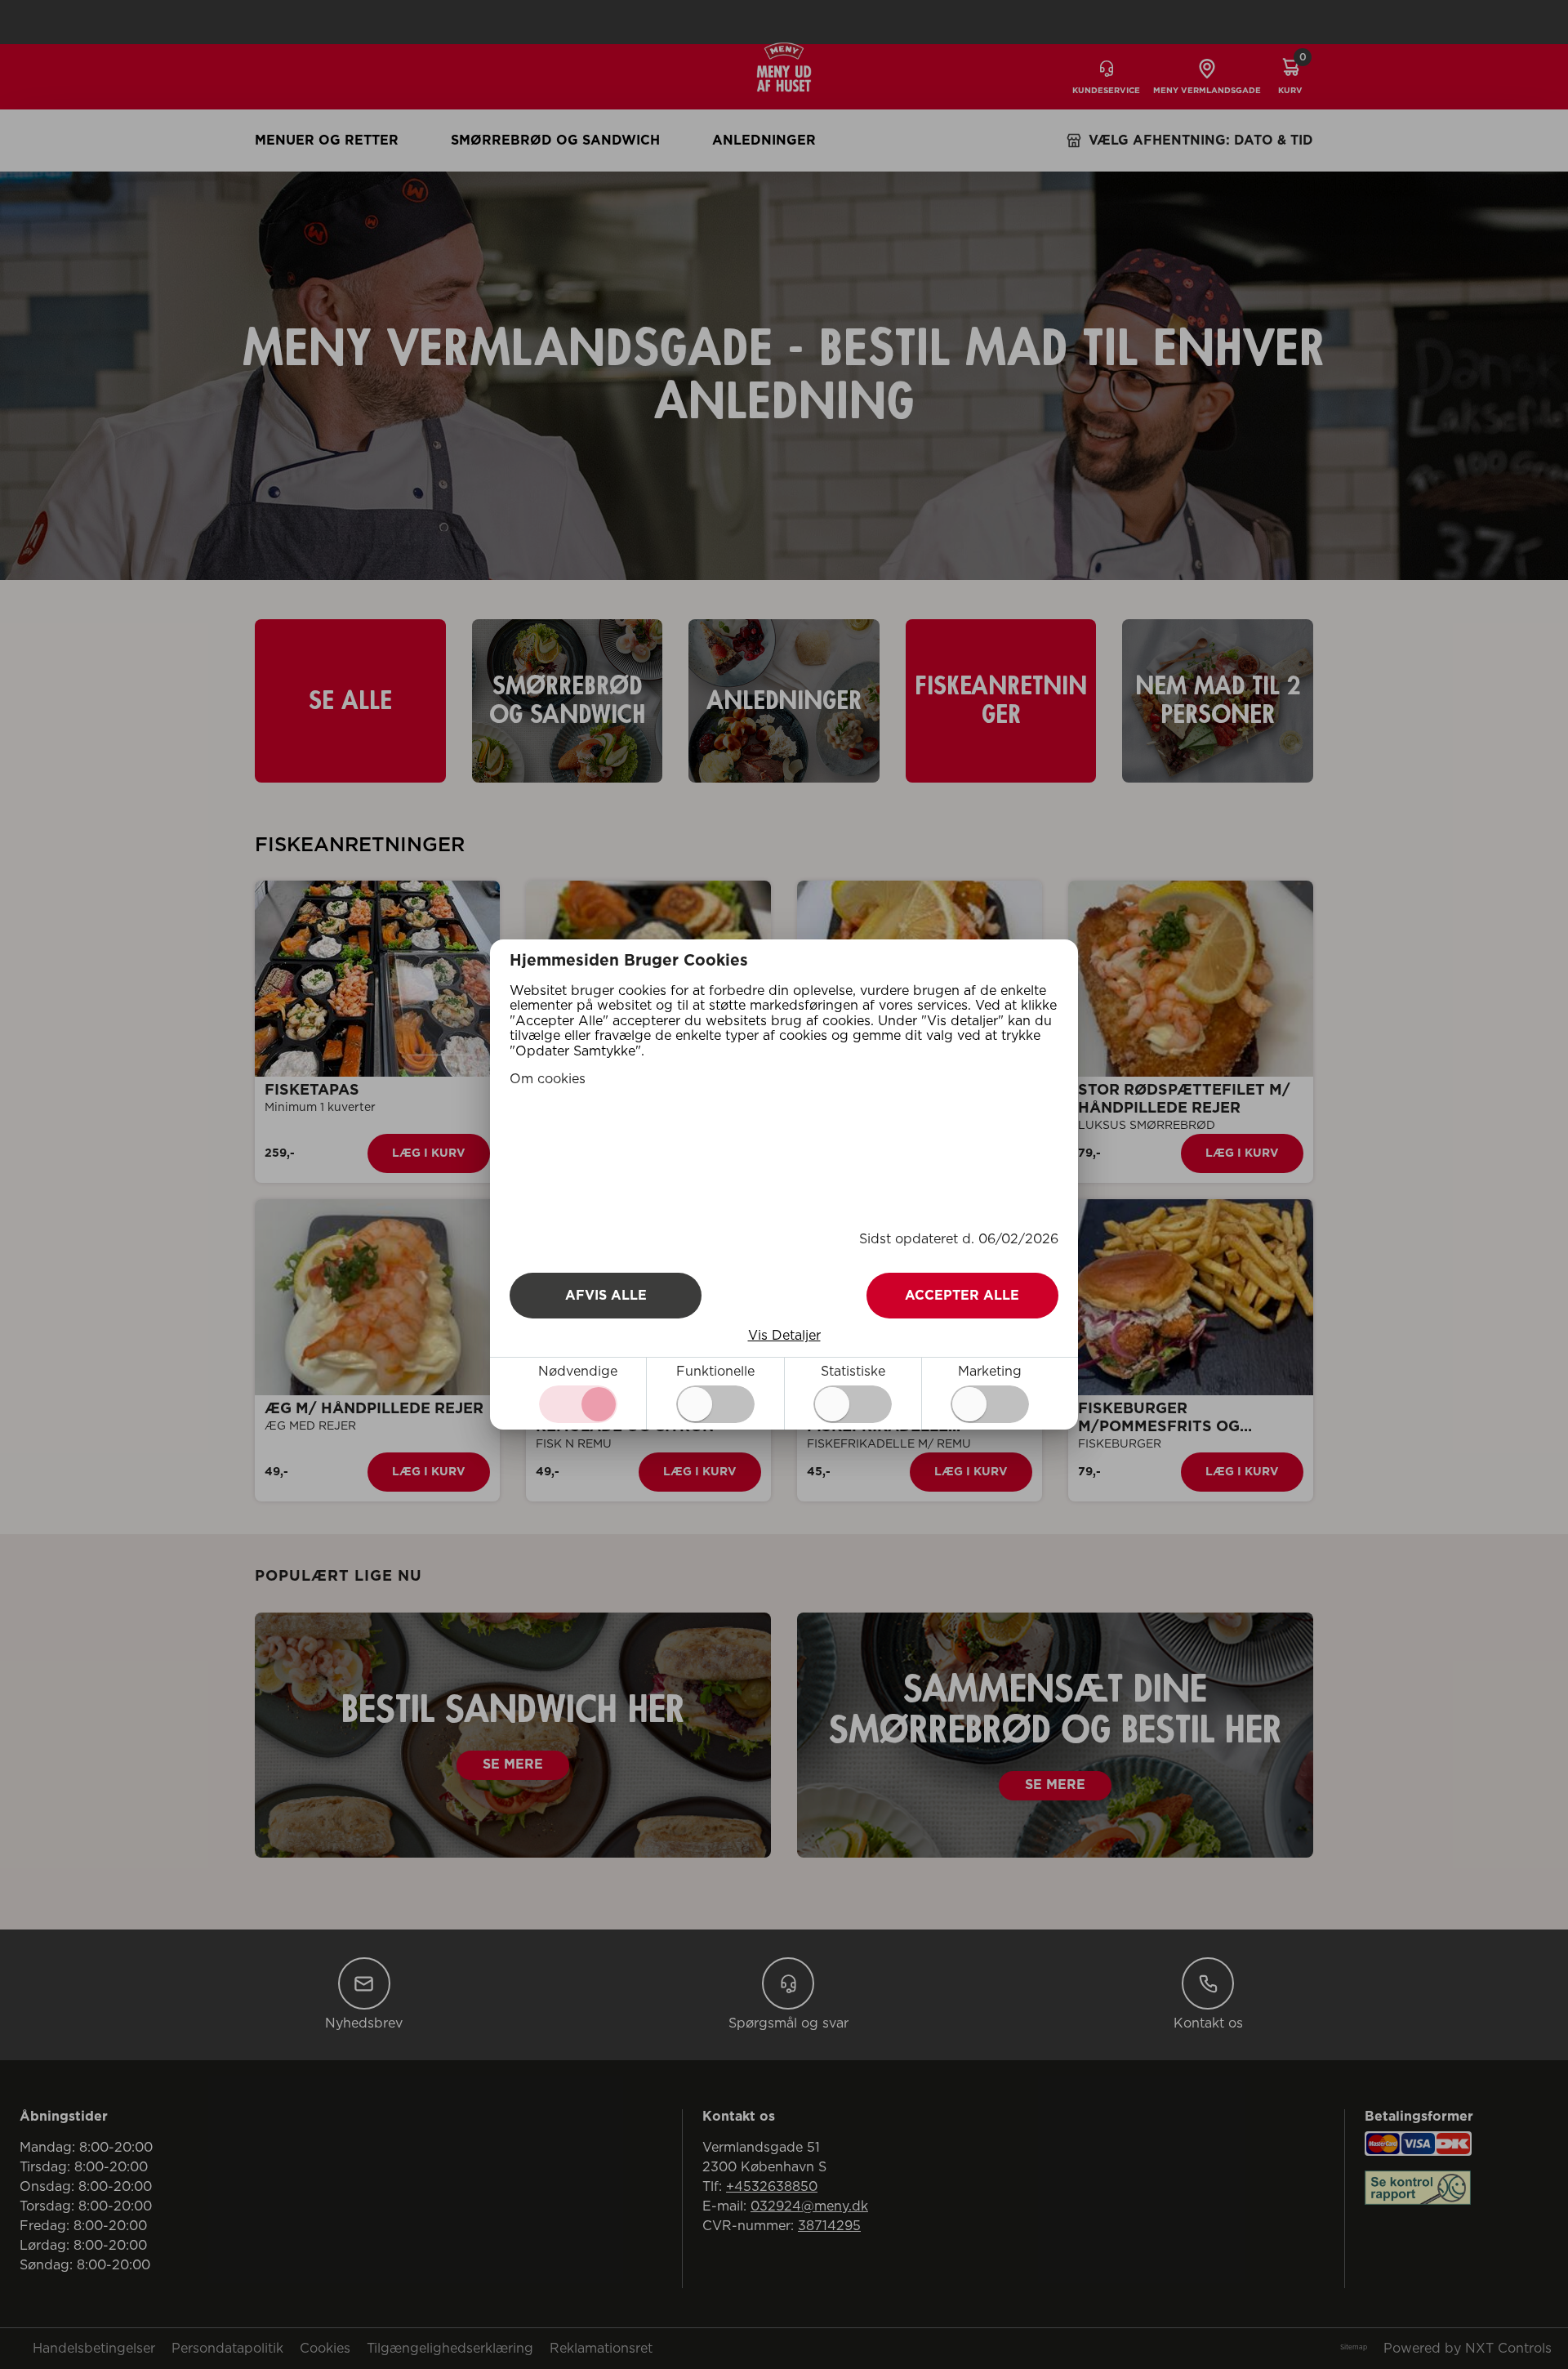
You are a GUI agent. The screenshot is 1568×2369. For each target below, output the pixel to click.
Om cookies (548, 1079)
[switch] (715, 1404)
